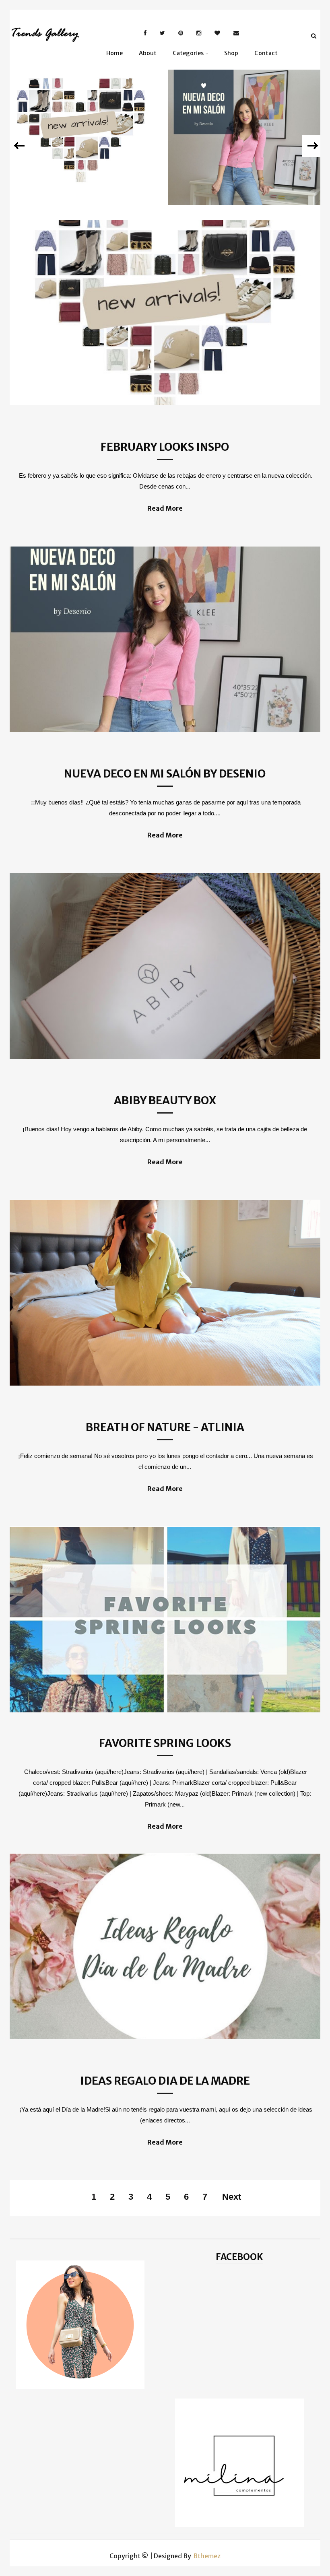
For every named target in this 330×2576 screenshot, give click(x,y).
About (148, 53)
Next (232, 2197)
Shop (231, 53)
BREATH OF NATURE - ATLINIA (165, 1427)
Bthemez (207, 2556)
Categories (188, 53)
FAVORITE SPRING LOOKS (165, 1743)
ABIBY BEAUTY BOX (165, 1100)
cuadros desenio (250, 121)
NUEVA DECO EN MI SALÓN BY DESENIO (249, 147)
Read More (165, 508)
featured (82, 120)
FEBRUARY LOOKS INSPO (81, 140)
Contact (266, 53)
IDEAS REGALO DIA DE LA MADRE (165, 2081)
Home (114, 53)
